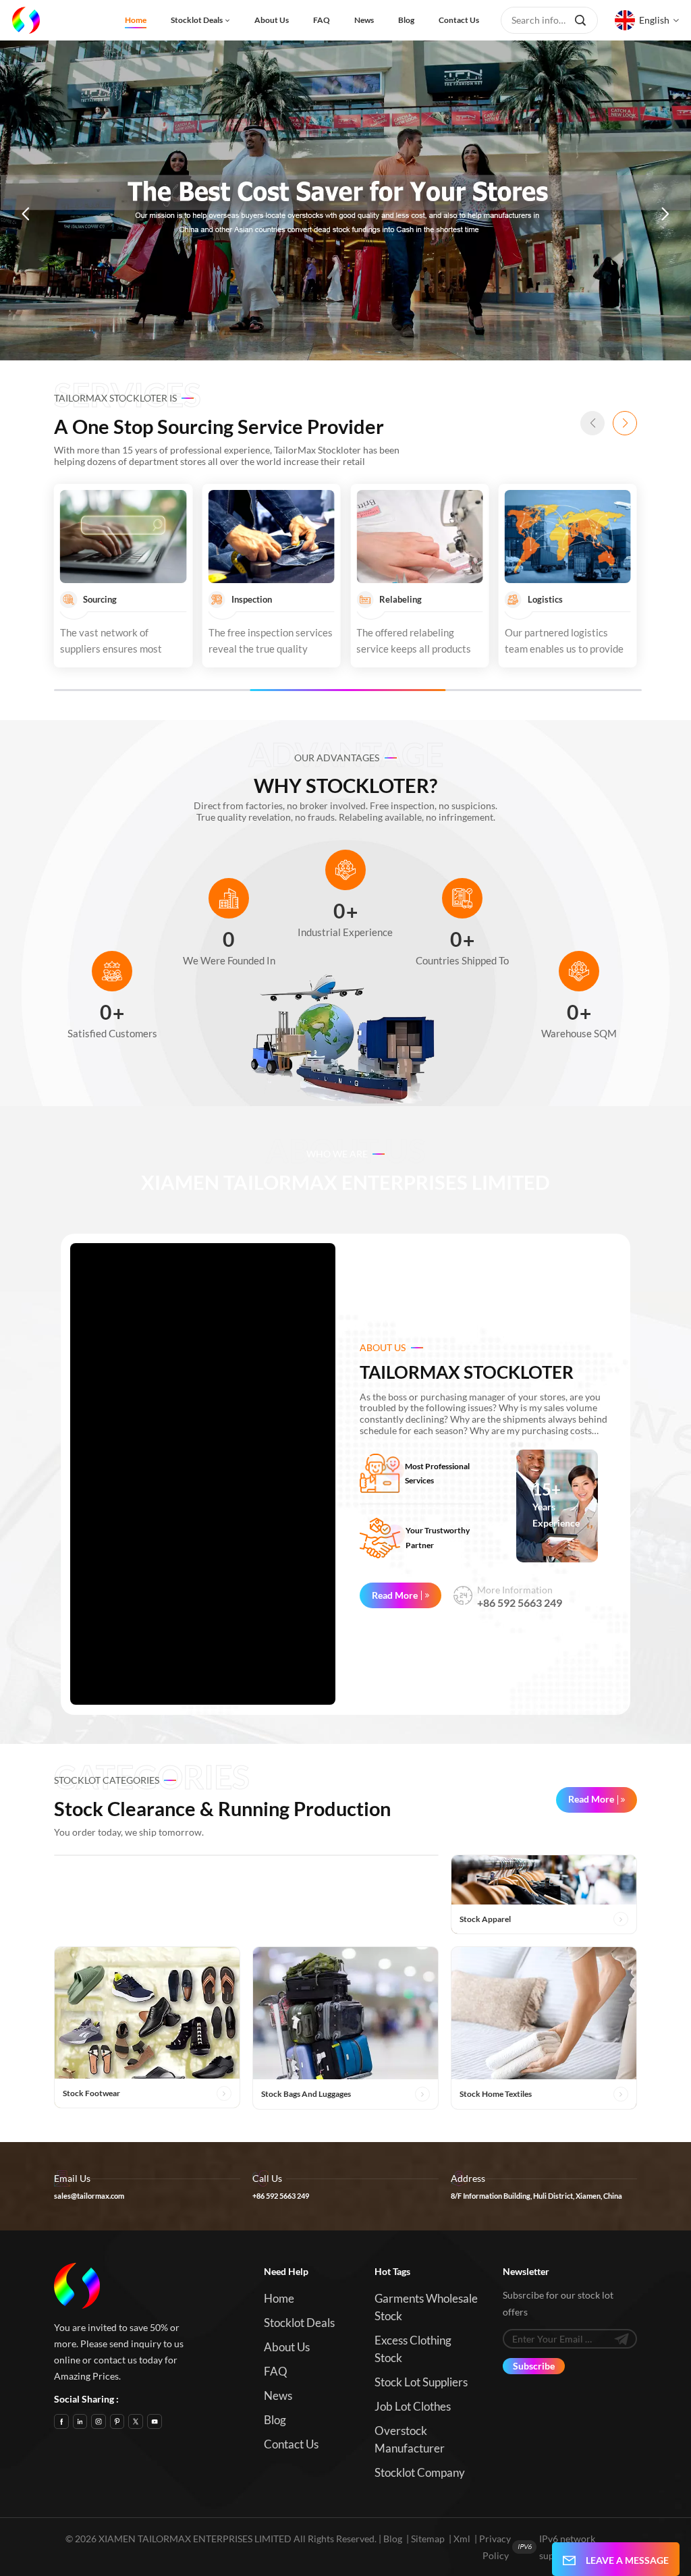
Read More (395, 1595)
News (364, 20)
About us (272, 20)
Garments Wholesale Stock (426, 2307)
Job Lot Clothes (413, 2406)
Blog (406, 20)
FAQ (322, 20)
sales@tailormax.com (89, 2196)
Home (136, 20)
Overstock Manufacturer (410, 2439)
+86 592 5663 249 (520, 1603)
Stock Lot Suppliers (421, 2382)
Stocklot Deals (197, 20)
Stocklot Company (420, 2472)
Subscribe (534, 2366)
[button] (26, 214)
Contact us (459, 20)
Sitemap (428, 2539)
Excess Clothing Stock (413, 2349)
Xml (462, 2539)
